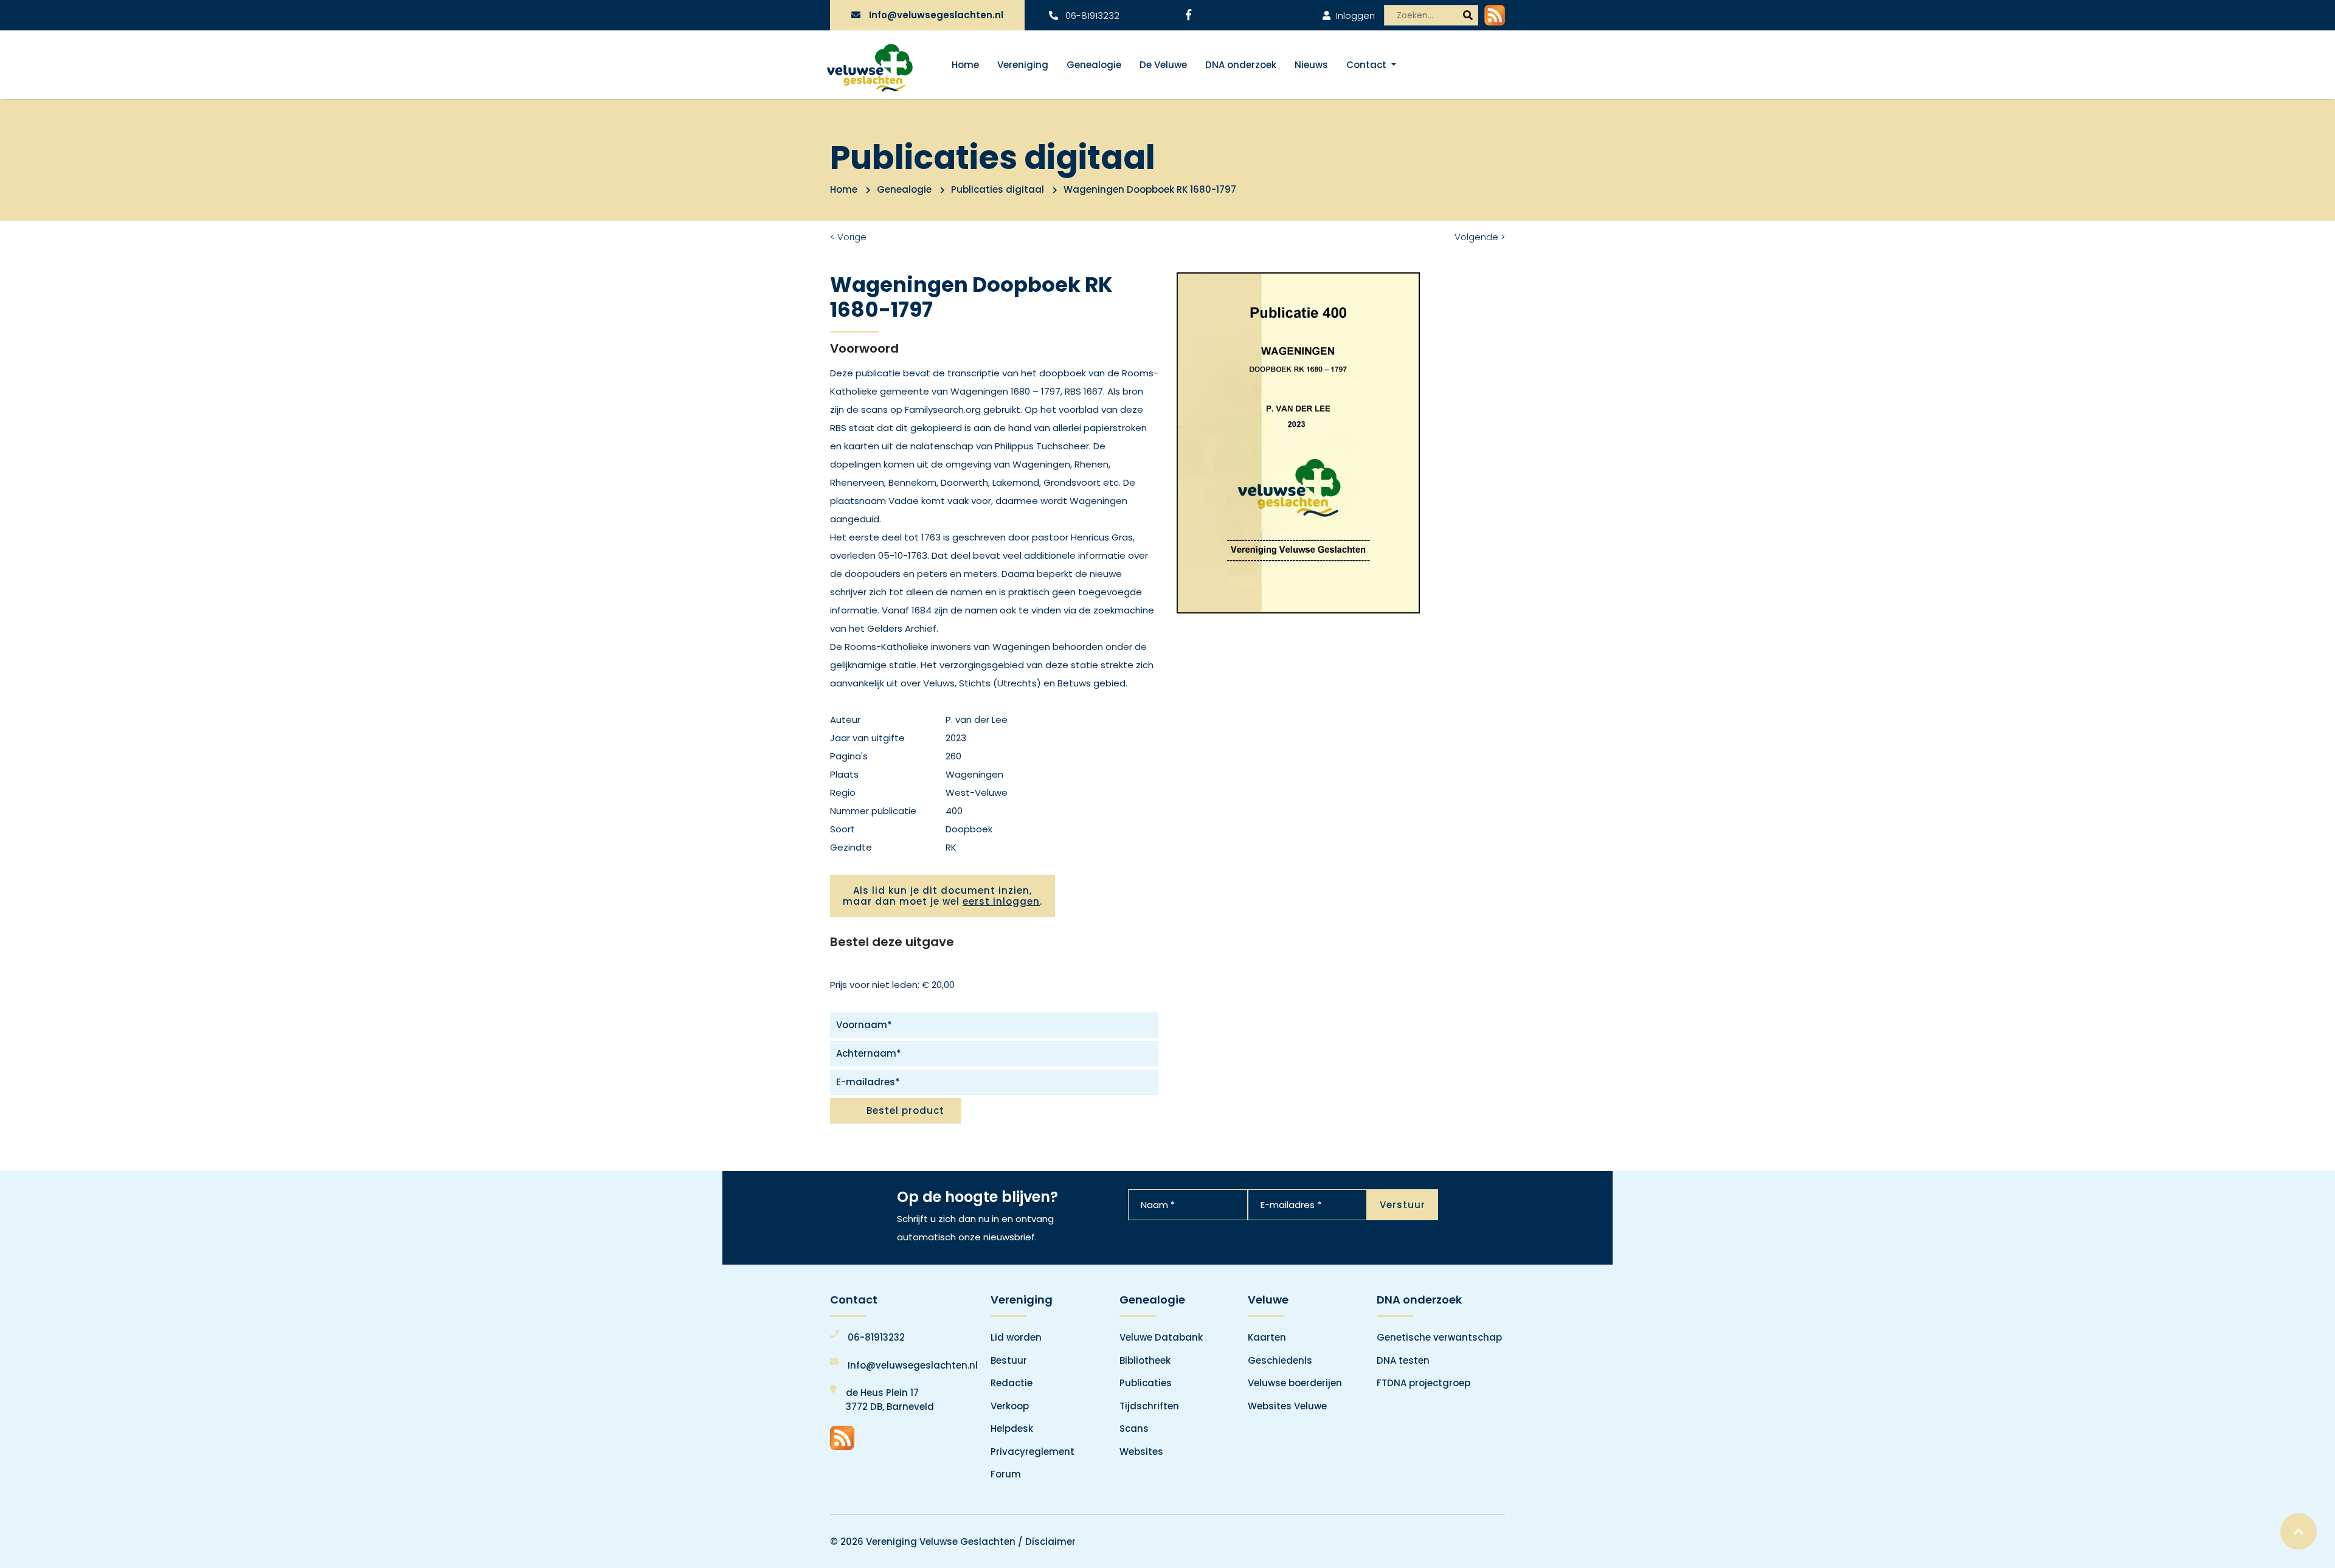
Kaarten (1267, 1337)
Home (965, 65)
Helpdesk (1012, 1428)
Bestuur (1009, 1360)
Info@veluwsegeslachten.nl (936, 15)
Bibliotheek (1145, 1360)
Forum (1006, 1474)
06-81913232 (1091, 16)
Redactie (1012, 1383)
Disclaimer (1050, 1542)
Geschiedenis (1280, 1360)
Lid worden (1016, 1337)
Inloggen (1354, 16)
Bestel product (905, 1110)
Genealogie (1094, 65)
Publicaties (1146, 1383)
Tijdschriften (1149, 1406)
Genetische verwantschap (1439, 1337)
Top (2299, 1532)
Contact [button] (1368, 65)
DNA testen (1403, 1360)
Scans (1134, 1428)
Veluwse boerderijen (1295, 1383)
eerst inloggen (1001, 901)
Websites (1141, 1452)
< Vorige (848, 237)
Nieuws (1311, 65)
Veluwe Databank (1161, 1337)
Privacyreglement (1033, 1452)
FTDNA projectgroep (1423, 1383)
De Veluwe (1163, 65)
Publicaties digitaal (998, 189)
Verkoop (1010, 1406)
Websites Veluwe (1287, 1406)
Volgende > (1480, 237)
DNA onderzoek (1241, 65)
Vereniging (1023, 65)
